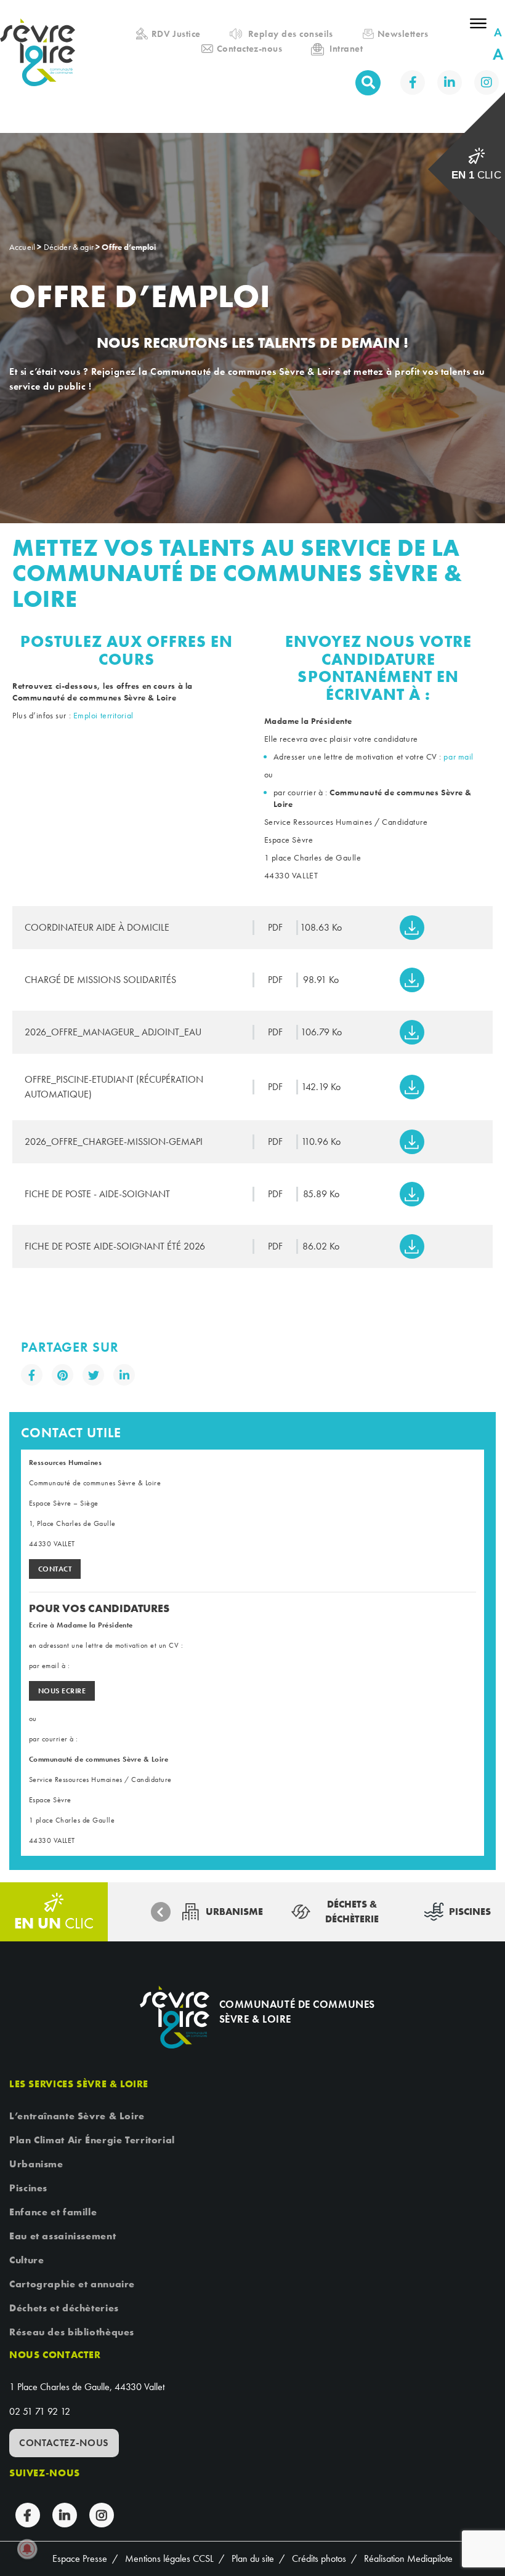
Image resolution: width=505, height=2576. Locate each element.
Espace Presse (80, 2558)
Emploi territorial (105, 715)
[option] (222, 1912)
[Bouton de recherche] (368, 83)
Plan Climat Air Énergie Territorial (92, 2140)
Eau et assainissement (63, 2236)
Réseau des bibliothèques (72, 2332)
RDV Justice (176, 34)
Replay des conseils (291, 34)
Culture (26, 2260)
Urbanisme (36, 2164)
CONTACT (55, 1569)
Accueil (34, 11)
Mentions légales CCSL (169, 2558)
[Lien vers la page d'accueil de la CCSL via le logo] (42, 66)
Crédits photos (319, 2558)
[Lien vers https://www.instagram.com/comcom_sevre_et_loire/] (487, 82)
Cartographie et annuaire (72, 2284)
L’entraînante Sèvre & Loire (77, 2116)
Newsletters (403, 34)
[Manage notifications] (27, 2549)
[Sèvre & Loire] (174, 2017)
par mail (459, 756)
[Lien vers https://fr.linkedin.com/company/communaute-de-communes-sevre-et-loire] (450, 82)
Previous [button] (161, 1912)
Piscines (28, 2188)
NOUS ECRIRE (62, 1691)
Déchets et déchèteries (64, 2308)
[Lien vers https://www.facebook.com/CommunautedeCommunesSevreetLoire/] (413, 82)
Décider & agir (69, 247)
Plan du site (253, 2558)
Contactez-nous (250, 49)
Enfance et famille (53, 2212)
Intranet (346, 49)
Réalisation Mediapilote (408, 2558)
